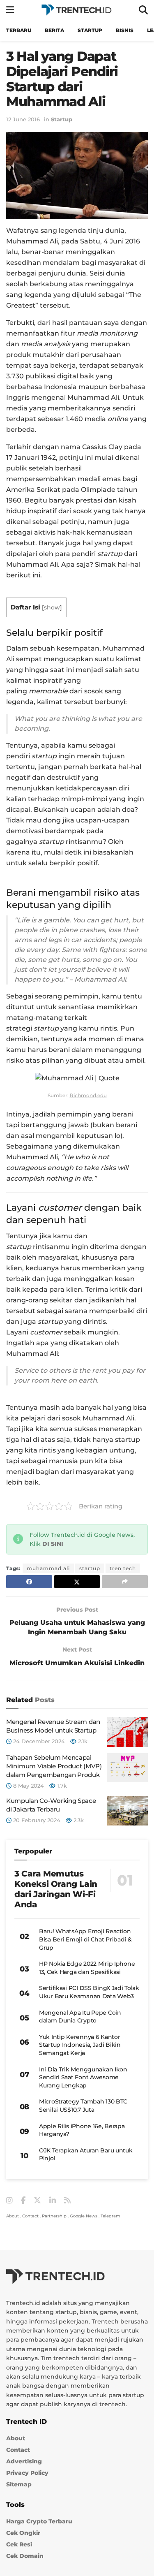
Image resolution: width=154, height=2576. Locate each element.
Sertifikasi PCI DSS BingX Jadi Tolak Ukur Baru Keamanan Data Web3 (89, 1992)
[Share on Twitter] (77, 1582)
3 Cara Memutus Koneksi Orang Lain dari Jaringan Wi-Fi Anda (56, 1889)
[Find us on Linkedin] (53, 2201)
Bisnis (125, 30)
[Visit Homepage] (76, 10)
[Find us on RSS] (67, 2201)
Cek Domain (25, 2556)
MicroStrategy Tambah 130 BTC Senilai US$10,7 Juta (83, 2106)
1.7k (61, 1786)
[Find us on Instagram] (9, 2201)
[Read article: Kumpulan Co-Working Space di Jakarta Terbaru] (127, 1811)
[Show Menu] (10, 10)
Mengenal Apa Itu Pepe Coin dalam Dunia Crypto (80, 2017)
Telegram (110, 2216)
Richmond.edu (88, 1095)
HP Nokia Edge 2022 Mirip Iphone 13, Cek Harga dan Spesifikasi (87, 1968)
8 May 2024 (28, 1786)
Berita (54, 30)
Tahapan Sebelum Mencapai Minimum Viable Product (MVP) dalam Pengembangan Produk (54, 1766)
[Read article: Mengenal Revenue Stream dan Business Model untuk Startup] (127, 1732)
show (52, 607)
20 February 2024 (36, 1820)
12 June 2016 (23, 119)
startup (90, 1568)
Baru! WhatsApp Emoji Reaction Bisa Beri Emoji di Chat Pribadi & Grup (85, 1939)
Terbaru (19, 30)
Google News (84, 2216)
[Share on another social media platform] (125, 1582)
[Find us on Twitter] (37, 2201)
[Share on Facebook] (29, 1582)
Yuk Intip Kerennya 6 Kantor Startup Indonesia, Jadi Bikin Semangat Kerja (80, 2045)
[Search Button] (143, 10)
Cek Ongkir (23, 2533)
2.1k (82, 1741)
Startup (90, 30)
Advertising (24, 2461)
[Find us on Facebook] (23, 2201)
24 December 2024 (38, 1741)
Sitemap (19, 2484)
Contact (30, 2216)
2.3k (78, 1820)
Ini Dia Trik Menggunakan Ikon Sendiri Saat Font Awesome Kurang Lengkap (83, 2077)
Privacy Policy (27, 2473)
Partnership (54, 2216)
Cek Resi (19, 2544)
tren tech (123, 1568)
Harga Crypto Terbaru (39, 2521)
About (13, 2216)
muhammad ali (48, 1568)
